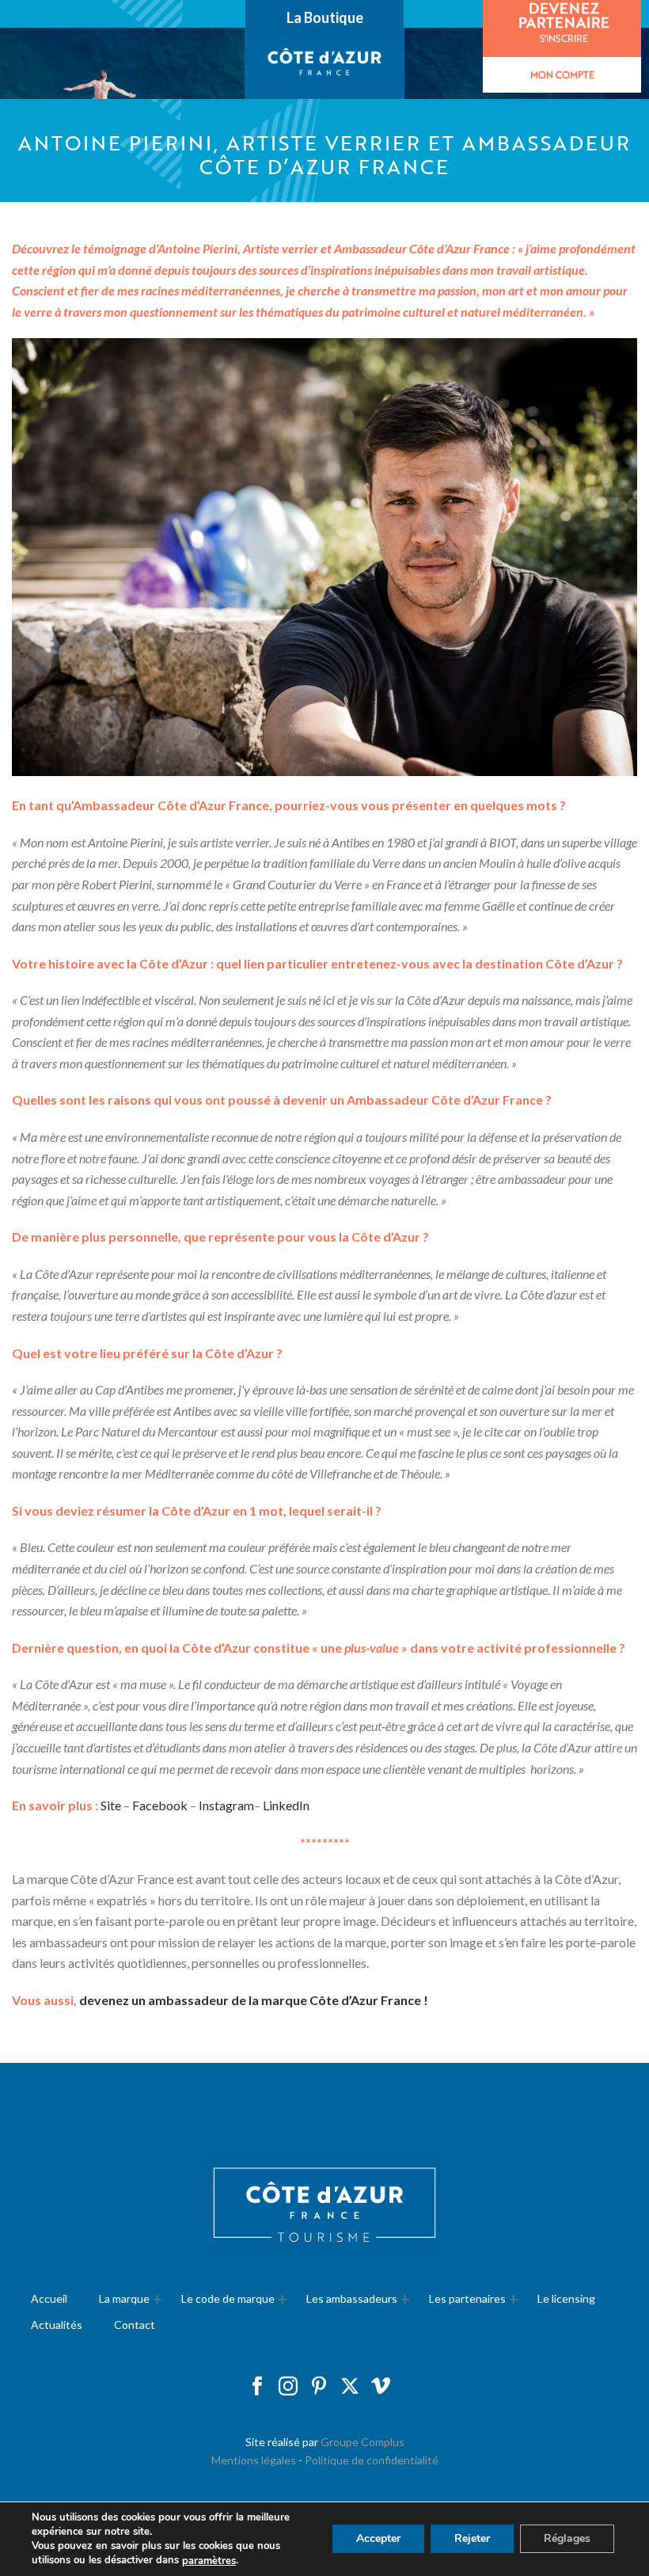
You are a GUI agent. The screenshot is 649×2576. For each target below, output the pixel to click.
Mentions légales (254, 2460)
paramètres (209, 2561)
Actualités (57, 2325)
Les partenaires (467, 2298)
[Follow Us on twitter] (350, 2387)
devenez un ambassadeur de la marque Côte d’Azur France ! (254, 2000)
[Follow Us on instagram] (288, 2387)
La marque (124, 2298)
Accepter (378, 2539)
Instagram (226, 1805)
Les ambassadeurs (352, 2298)
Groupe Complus (362, 2442)
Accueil (49, 2298)
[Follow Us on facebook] (257, 2387)
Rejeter (472, 2539)
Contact (135, 2325)
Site (112, 1805)
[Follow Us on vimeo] (381, 2387)
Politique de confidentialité (372, 2460)
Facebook (160, 1805)
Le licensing (566, 2298)
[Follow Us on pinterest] (319, 2387)
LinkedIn (286, 1805)
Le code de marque (228, 2298)
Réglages (567, 2539)
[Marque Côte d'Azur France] (325, 63)
